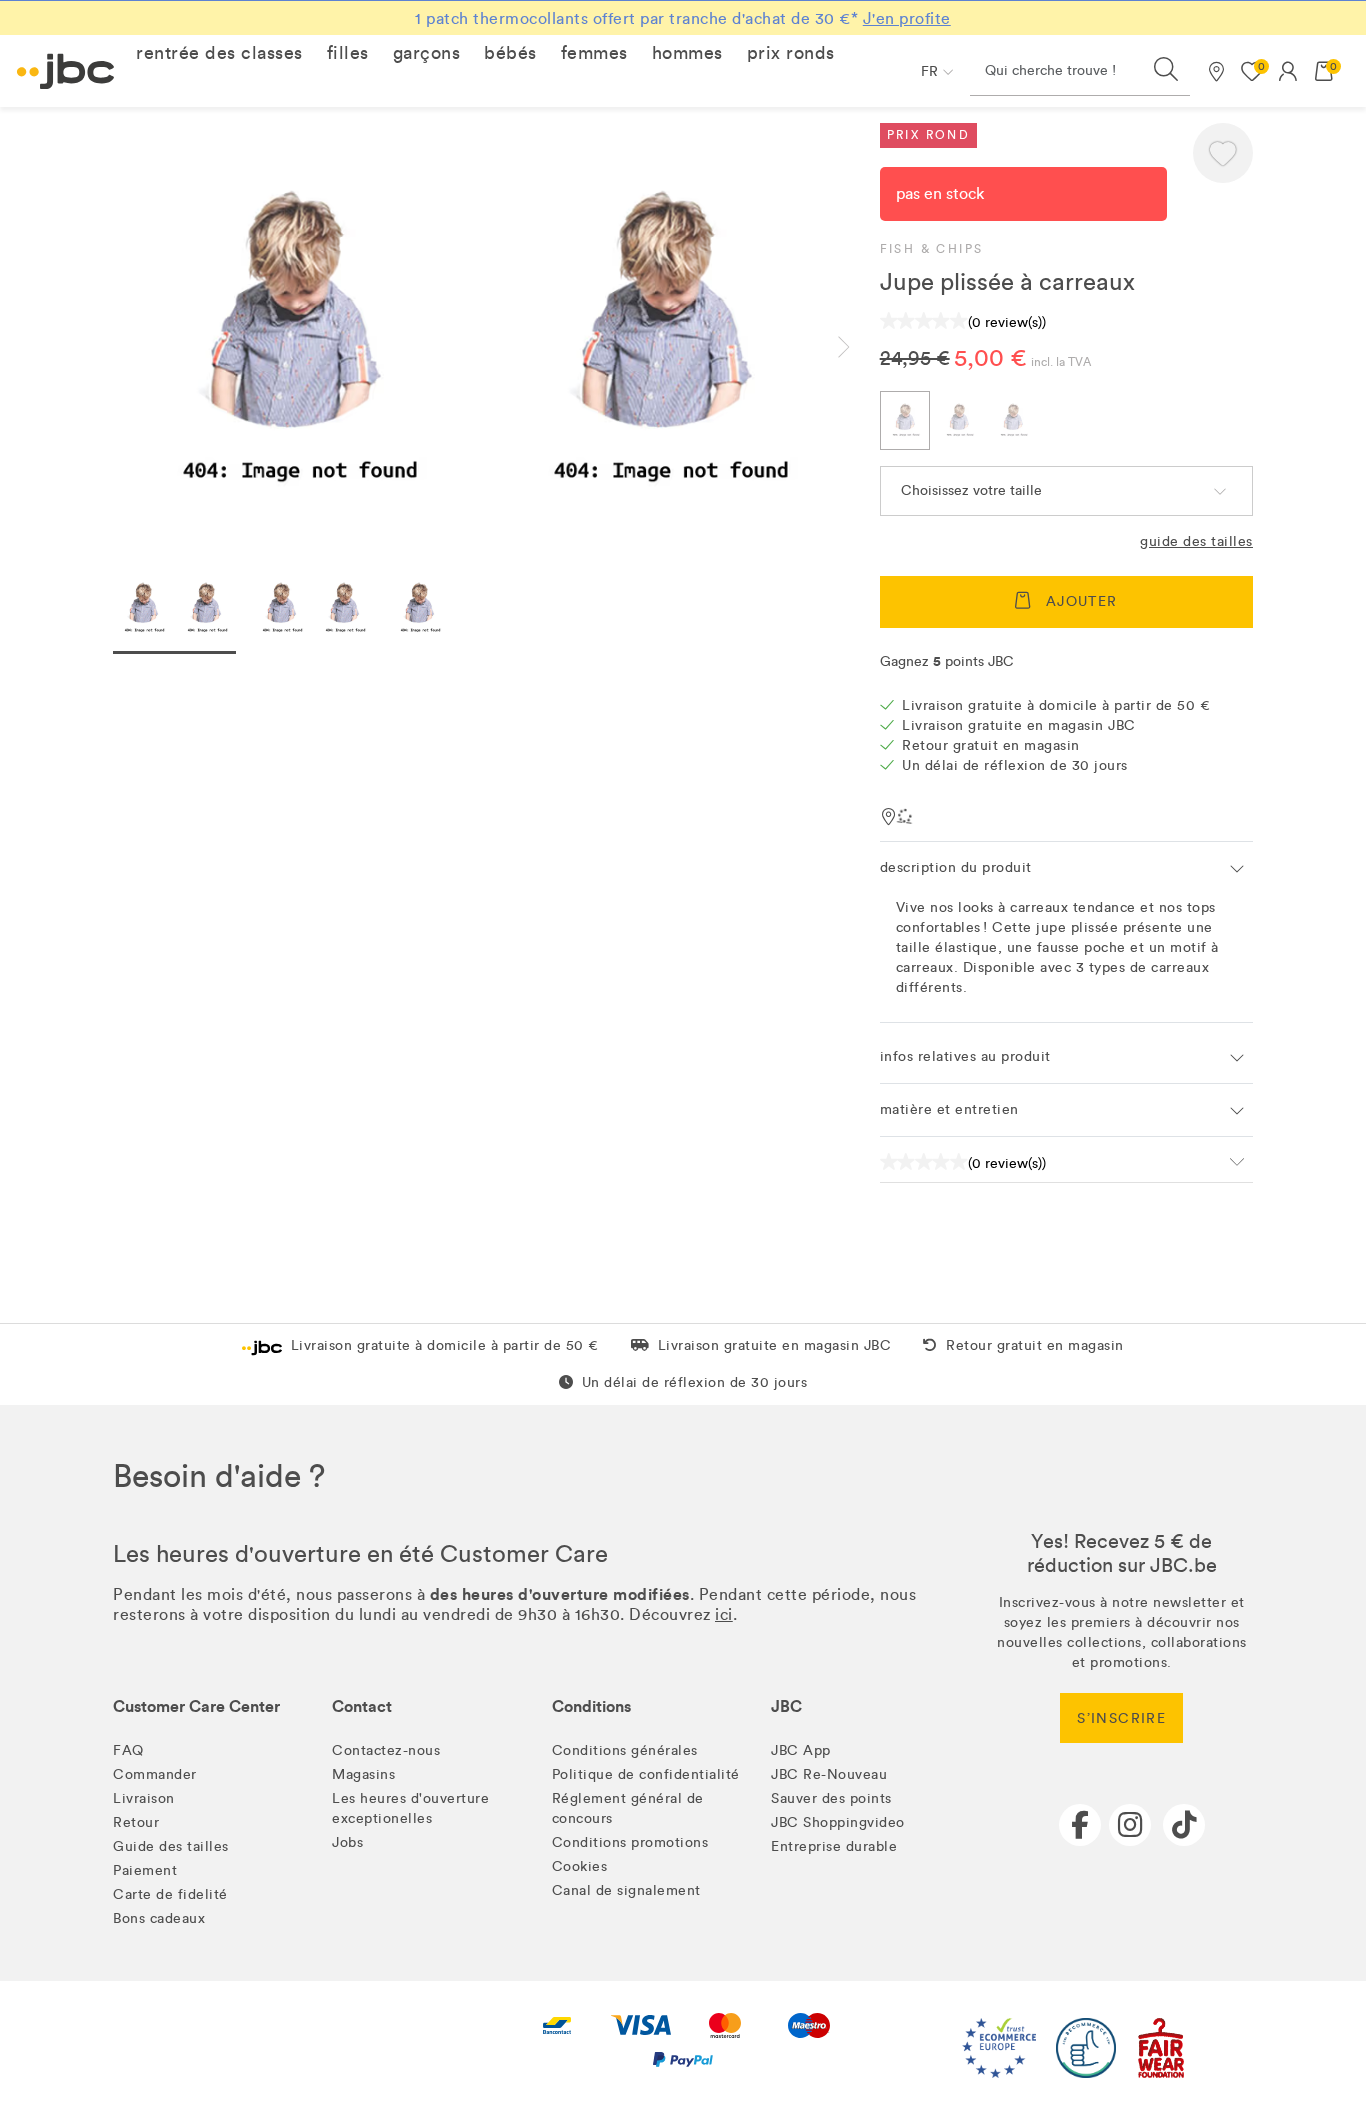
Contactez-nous (386, 1750)
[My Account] (1288, 71)
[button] (219, 53)
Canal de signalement (626, 1890)
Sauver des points (831, 1798)
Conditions (591, 1706)
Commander (155, 1774)
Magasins (363, 1774)
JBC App (801, 1750)
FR (929, 71)
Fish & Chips (932, 249)
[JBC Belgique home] (66, 71)
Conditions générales (625, 1750)
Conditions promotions (630, 1842)
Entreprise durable (834, 1846)
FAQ (128, 1750)
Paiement (145, 1870)
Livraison (144, 1798)
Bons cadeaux (159, 1918)
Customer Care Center (196, 1706)
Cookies (580, 1866)
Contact (362, 1706)
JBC (786, 1706)
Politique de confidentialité (646, 1774)
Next (860, 347)
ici (724, 1614)
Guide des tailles (1196, 541)
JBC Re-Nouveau (829, 1774)
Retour (136, 1822)
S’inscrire (1121, 1718)
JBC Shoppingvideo (838, 1822)
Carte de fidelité (170, 1894)
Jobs (347, 1842)
